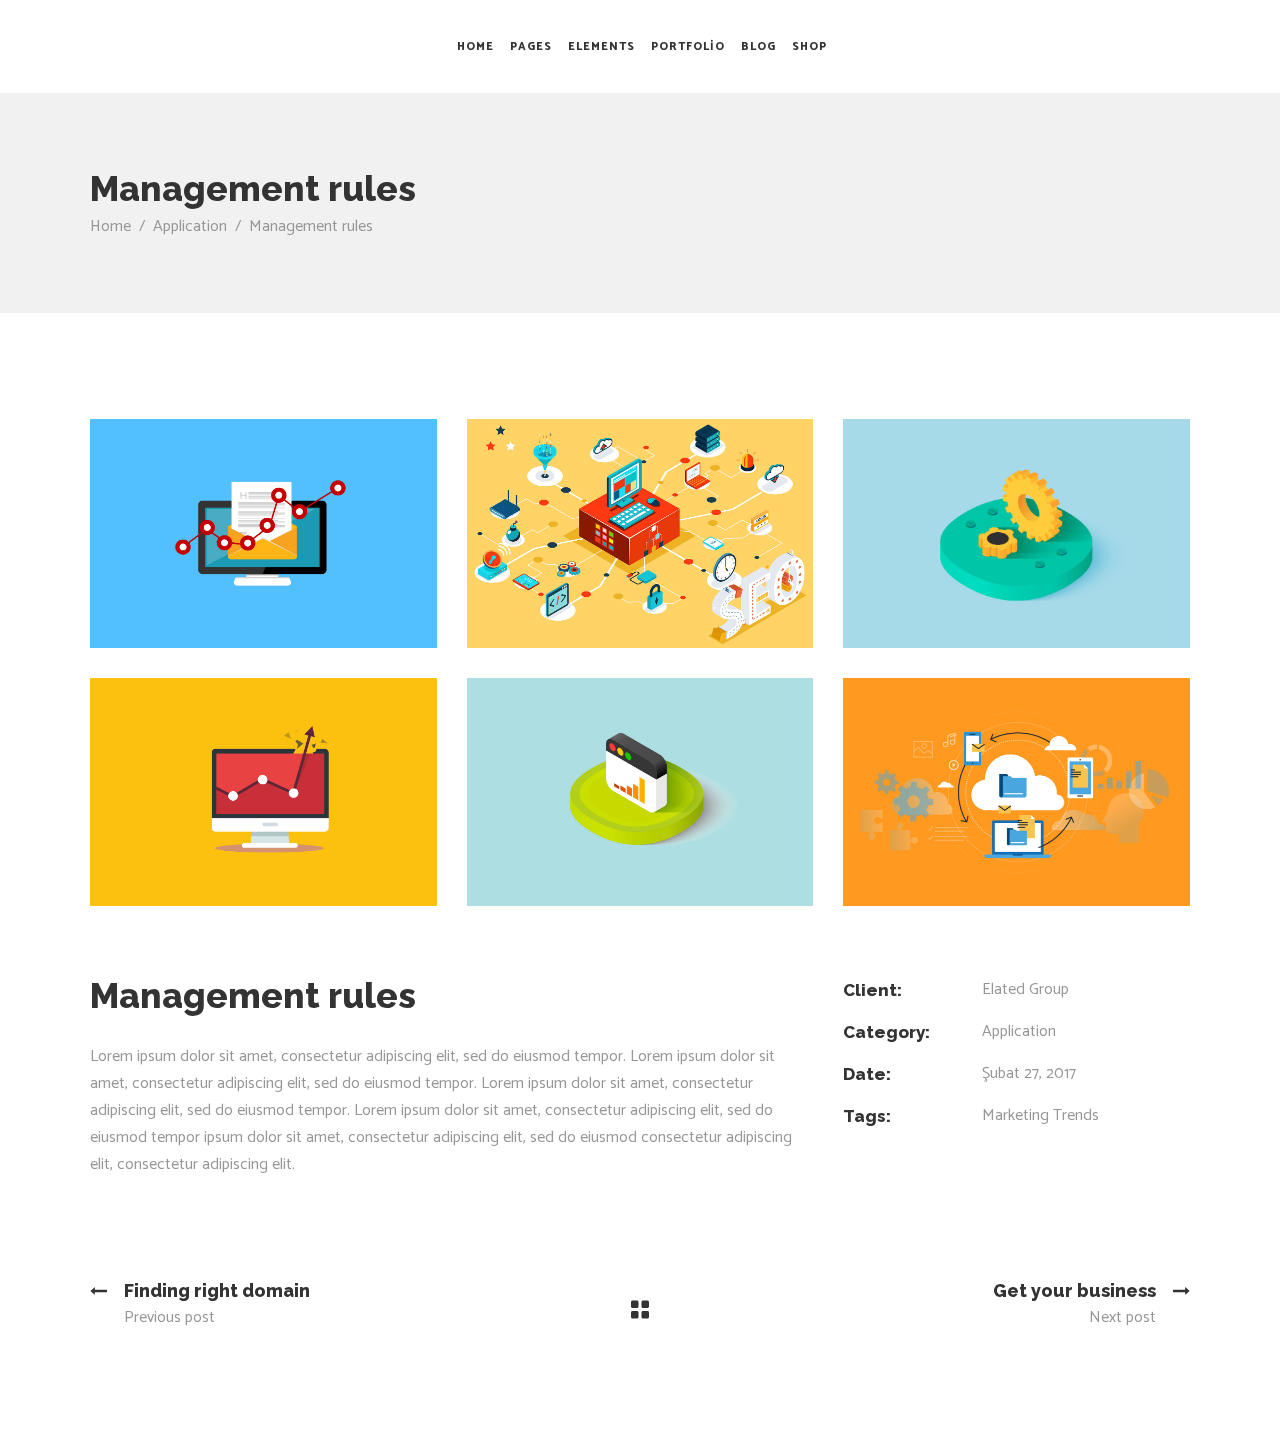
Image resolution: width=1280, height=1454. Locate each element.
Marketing (1015, 1115)
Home (110, 226)
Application (190, 226)
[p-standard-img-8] (263, 533)
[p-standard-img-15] (640, 792)
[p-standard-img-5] (1016, 533)
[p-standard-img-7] (1016, 792)
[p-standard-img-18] (263, 792)
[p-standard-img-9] (640, 533)
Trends (1076, 1115)
